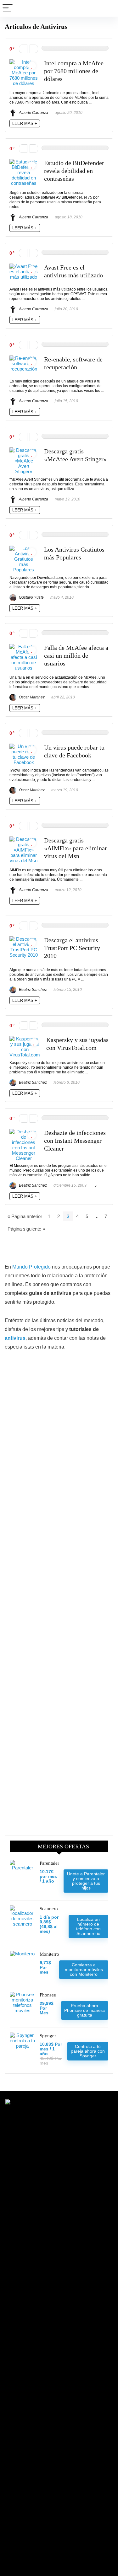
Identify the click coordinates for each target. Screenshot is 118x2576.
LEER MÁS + (25, 123)
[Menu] (8, 8)
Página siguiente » (26, 1229)
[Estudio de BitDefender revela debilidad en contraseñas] (24, 162)
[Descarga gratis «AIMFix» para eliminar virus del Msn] (24, 839)
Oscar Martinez (31, 697)
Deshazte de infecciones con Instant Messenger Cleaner (75, 1141)
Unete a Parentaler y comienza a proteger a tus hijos (86, 1881)
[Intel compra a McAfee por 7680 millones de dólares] (24, 62)
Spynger (48, 2036)
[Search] (108, 8)
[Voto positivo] (34, 49)
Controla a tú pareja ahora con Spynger (88, 2051)
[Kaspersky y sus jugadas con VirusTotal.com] (25, 1039)
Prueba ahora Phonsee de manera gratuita (84, 2010)
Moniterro (49, 1954)
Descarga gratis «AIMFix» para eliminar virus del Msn (76, 848)
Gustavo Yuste (31, 597)
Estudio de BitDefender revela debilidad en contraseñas (74, 171)
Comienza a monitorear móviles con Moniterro (84, 1969)
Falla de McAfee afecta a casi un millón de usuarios (76, 656)
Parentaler (49, 1863)
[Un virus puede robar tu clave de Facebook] (24, 746)
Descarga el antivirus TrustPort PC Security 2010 (72, 948)
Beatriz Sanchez (32, 990)
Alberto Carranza (33, 113)
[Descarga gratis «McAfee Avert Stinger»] (24, 450)
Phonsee (48, 1995)
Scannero (49, 1909)
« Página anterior (25, 1216)
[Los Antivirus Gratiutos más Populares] (24, 548)
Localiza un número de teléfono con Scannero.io (88, 1926)
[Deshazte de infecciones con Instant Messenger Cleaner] (24, 1132)
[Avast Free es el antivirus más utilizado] (24, 266)
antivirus (15, 1338)
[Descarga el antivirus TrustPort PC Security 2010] (24, 939)
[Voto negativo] (23, 49)
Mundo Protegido (31, 1267)
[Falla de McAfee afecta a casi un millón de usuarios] (24, 647)
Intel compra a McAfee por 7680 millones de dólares (74, 71)
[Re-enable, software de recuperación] (24, 358)
